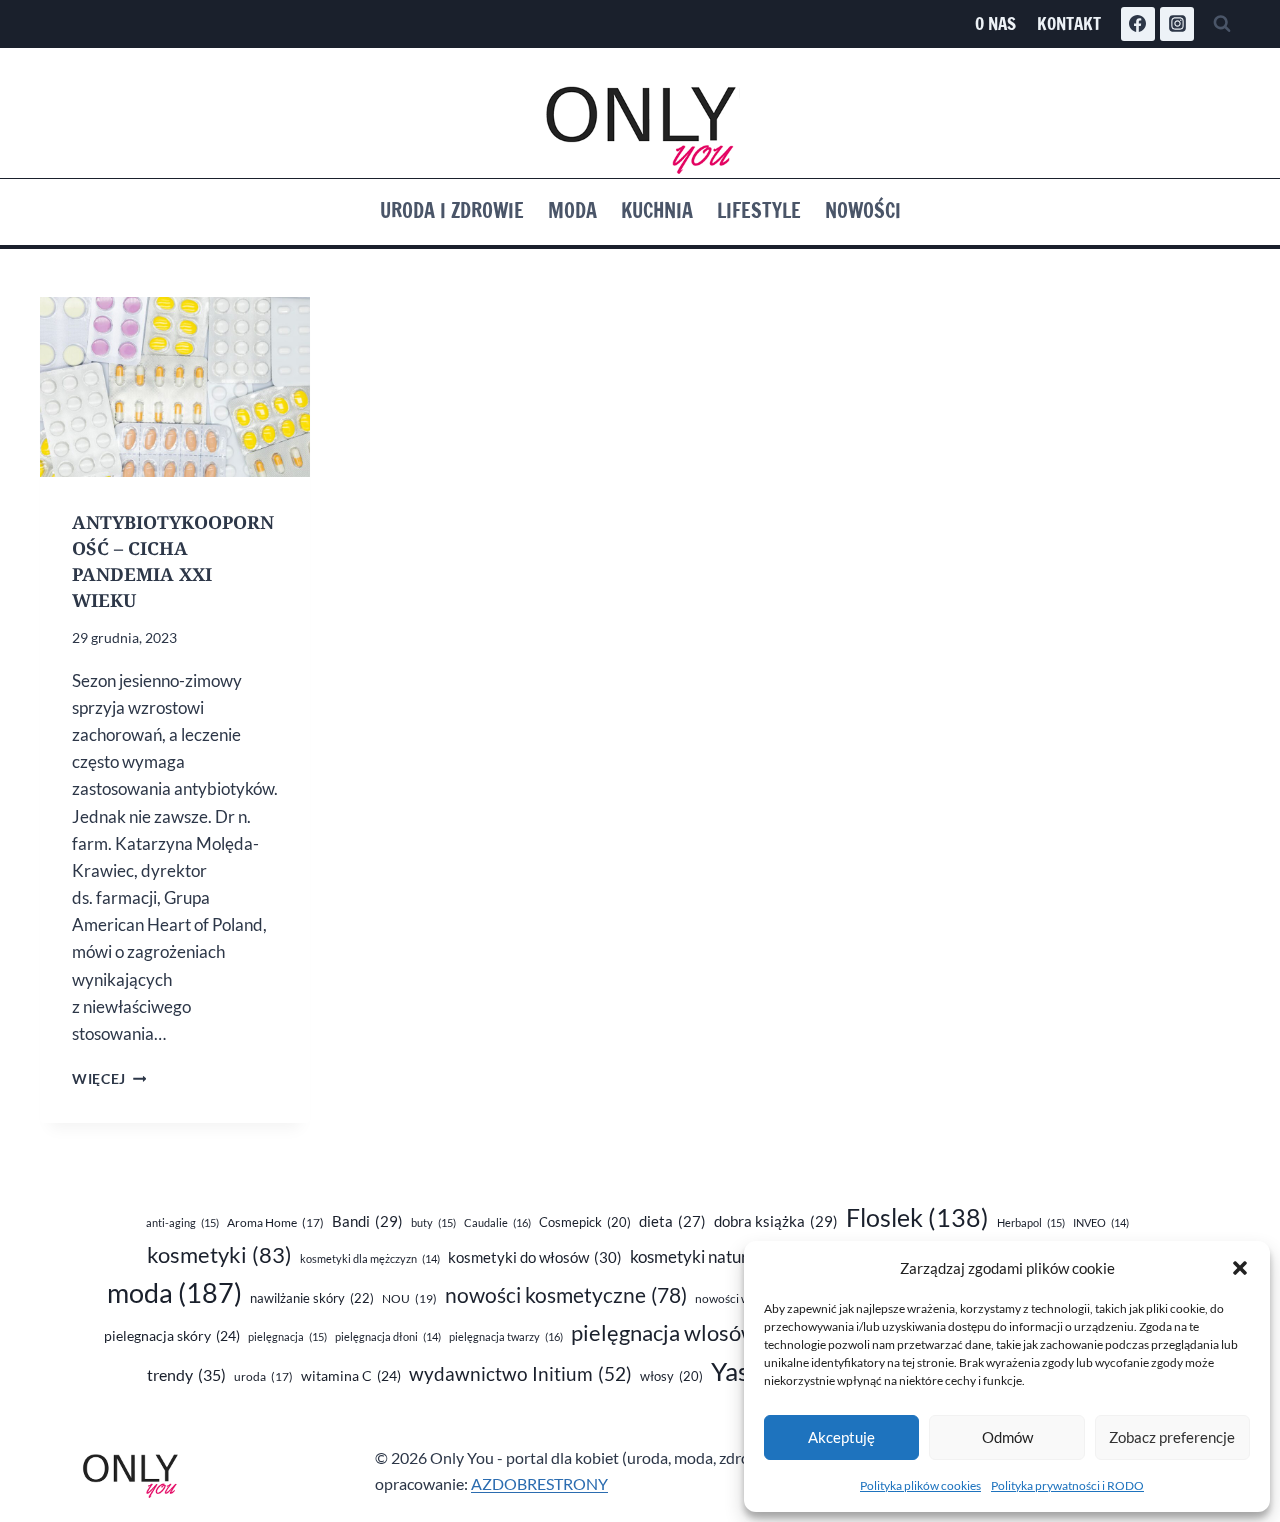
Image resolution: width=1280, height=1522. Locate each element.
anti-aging (182, 1222)
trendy (186, 1374)
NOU (409, 1298)
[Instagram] (1177, 24)
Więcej (109, 1079)
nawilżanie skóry (312, 1298)
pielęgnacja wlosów (687, 1332)
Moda (572, 210)
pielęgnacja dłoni (388, 1336)
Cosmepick (585, 1222)
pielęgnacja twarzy (506, 1336)
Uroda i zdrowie (452, 210)
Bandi (367, 1221)
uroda (263, 1376)
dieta (672, 1221)
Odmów (1007, 1437)
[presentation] (175, 387)
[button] (1240, 1268)
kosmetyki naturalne (722, 1256)
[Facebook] (1138, 24)
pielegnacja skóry (172, 1335)
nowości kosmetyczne (566, 1295)
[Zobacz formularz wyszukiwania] (1222, 24)
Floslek (917, 1217)
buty (433, 1222)
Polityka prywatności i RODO (1067, 1485)
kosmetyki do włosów (535, 1257)
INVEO (1101, 1222)
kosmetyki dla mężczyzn (370, 1258)
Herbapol (1031, 1222)
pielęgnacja (287, 1336)
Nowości (863, 210)
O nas (995, 23)
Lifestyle (759, 210)
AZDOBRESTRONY (539, 1483)
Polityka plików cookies (920, 1485)
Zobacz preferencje (1172, 1437)
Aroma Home (275, 1222)
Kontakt (1069, 23)
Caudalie (497, 1222)
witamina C (351, 1375)
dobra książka (776, 1221)
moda (174, 1293)
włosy (671, 1376)
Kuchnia (657, 210)
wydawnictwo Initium (520, 1374)
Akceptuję (841, 1437)
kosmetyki (219, 1255)
